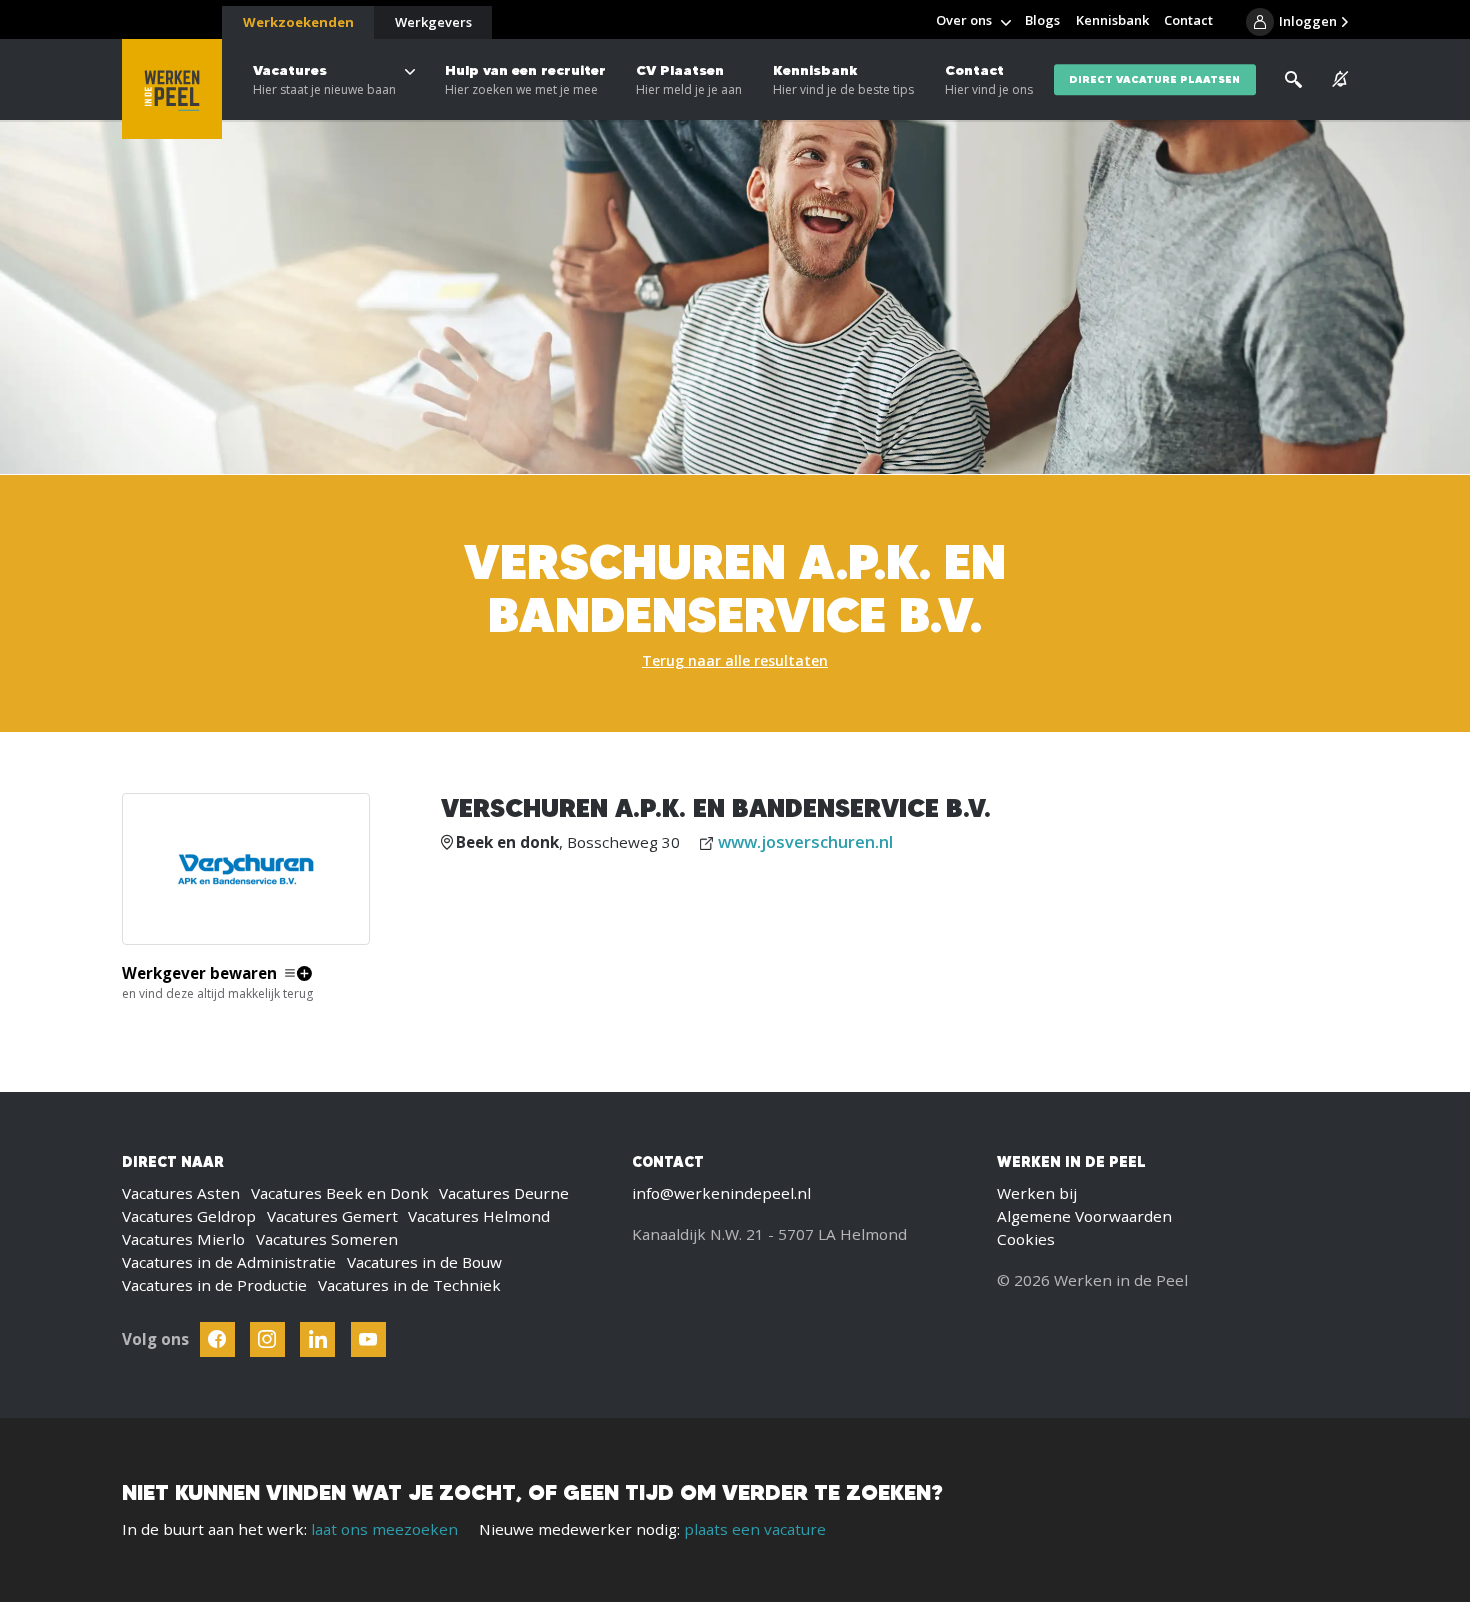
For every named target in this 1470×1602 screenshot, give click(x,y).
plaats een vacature (755, 1529)
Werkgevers (433, 22)
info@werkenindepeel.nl (721, 1193)
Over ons (964, 20)
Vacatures (324, 79)
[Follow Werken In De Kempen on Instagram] (267, 1339)
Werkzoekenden (298, 22)
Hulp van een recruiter (525, 79)
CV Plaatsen (689, 79)
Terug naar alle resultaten (735, 660)
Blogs (1042, 20)
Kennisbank (843, 79)
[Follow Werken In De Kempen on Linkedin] (317, 1339)
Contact (989, 79)
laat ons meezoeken (384, 1529)
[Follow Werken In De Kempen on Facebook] (217, 1339)
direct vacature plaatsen (1154, 79)
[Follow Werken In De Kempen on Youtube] (368, 1339)
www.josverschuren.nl (805, 842)
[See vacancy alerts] (1340, 79)
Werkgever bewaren (199, 973)
